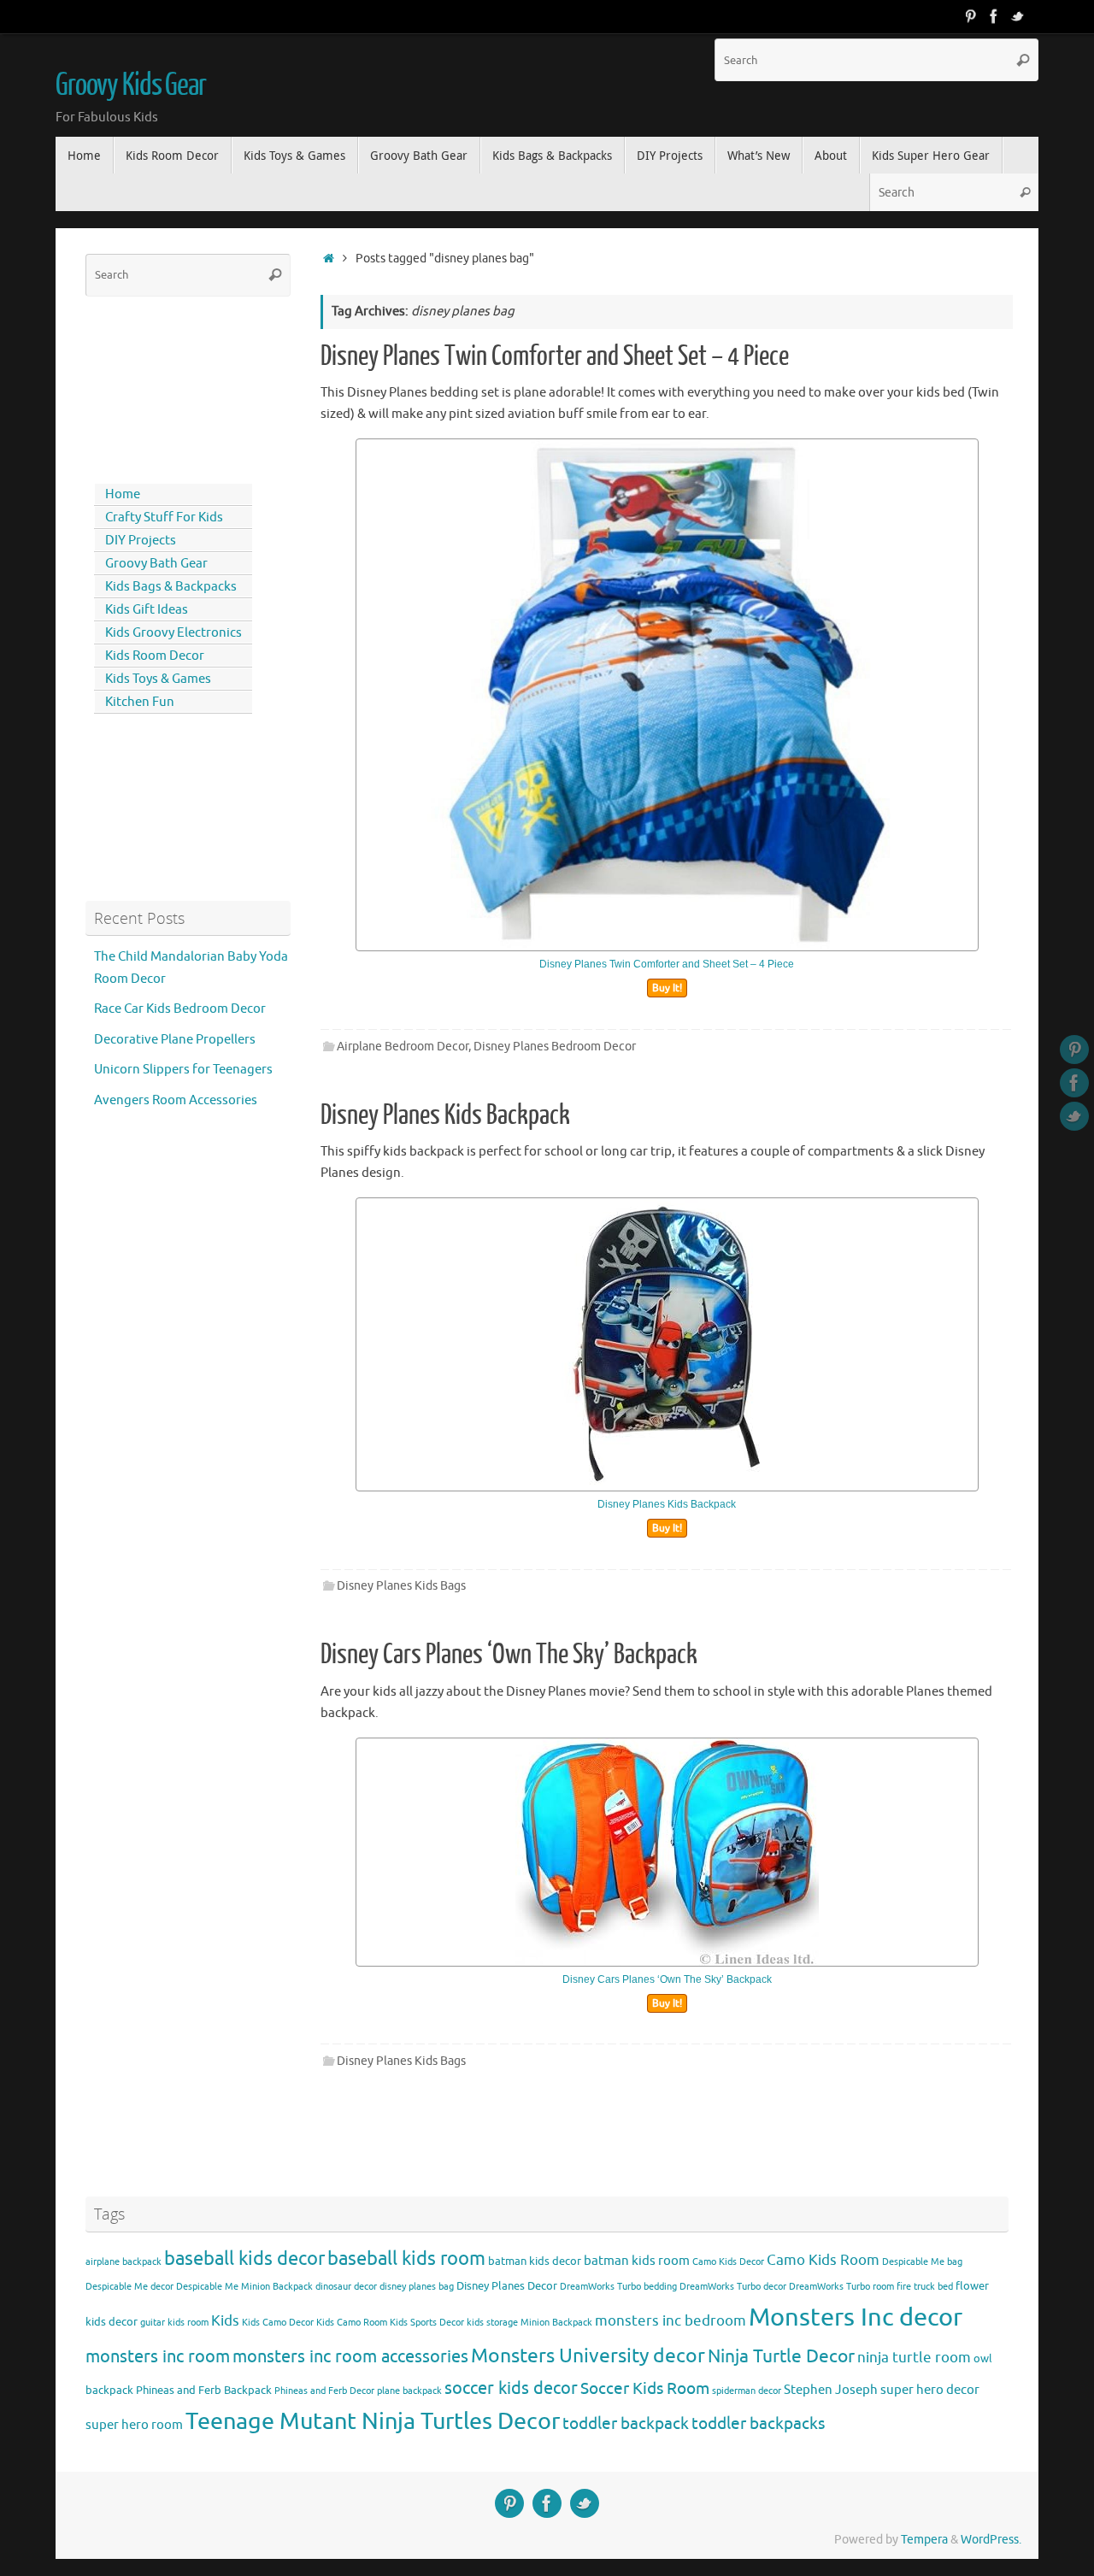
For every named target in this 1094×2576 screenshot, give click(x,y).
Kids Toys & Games (158, 679)
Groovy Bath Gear (156, 564)
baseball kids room (406, 2258)
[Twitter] (1018, 16)
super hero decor (930, 2390)
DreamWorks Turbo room (841, 2287)
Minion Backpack (556, 2323)
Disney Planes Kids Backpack (445, 1115)
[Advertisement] (162, 386)
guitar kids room (174, 2323)
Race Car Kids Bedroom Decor (180, 1009)
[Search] (1023, 60)
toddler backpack (626, 2423)
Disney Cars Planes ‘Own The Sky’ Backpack (509, 1655)
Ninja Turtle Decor (781, 2356)
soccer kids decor (511, 2388)
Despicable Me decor (129, 2287)
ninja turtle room (914, 2358)
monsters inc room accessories (350, 2356)
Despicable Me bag (922, 2262)
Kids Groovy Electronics (174, 633)
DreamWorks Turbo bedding (618, 2287)
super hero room (134, 2425)
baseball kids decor (244, 2258)
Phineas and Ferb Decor (324, 2391)
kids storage (492, 2323)
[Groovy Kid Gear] (994, 16)
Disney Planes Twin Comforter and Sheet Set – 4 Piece (555, 356)
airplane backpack (124, 2262)
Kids (225, 2321)
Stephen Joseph (831, 2390)
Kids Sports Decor (427, 2323)
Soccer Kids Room (645, 2388)
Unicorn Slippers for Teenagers (183, 1070)
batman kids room (637, 2261)
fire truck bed (925, 2287)
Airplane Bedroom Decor (403, 1047)
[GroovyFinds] (970, 16)
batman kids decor (535, 2261)
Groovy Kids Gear (131, 85)
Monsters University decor (588, 2356)
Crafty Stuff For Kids (164, 518)
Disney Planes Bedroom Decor (555, 1047)
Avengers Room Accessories (176, 1100)
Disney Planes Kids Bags (401, 1586)
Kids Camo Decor (278, 2323)
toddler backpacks (758, 2423)
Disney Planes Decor (507, 2286)
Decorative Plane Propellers (175, 1040)
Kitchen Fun (140, 702)
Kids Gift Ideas (147, 610)
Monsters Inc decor (856, 2317)
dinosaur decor (346, 2287)
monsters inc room (158, 2356)
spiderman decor (747, 2391)
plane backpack (409, 2391)
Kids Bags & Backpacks (171, 587)
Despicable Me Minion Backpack (244, 2287)
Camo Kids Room (823, 2260)
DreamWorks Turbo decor (733, 2287)
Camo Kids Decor (728, 2262)
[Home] (329, 259)
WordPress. (991, 2540)
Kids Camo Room (352, 2323)
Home (123, 494)
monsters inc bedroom (671, 2321)
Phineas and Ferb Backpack (204, 2390)
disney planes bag (417, 2287)
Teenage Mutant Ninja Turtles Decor (373, 2421)
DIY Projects (141, 541)
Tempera (924, 2540)
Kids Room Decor (155, 656)
